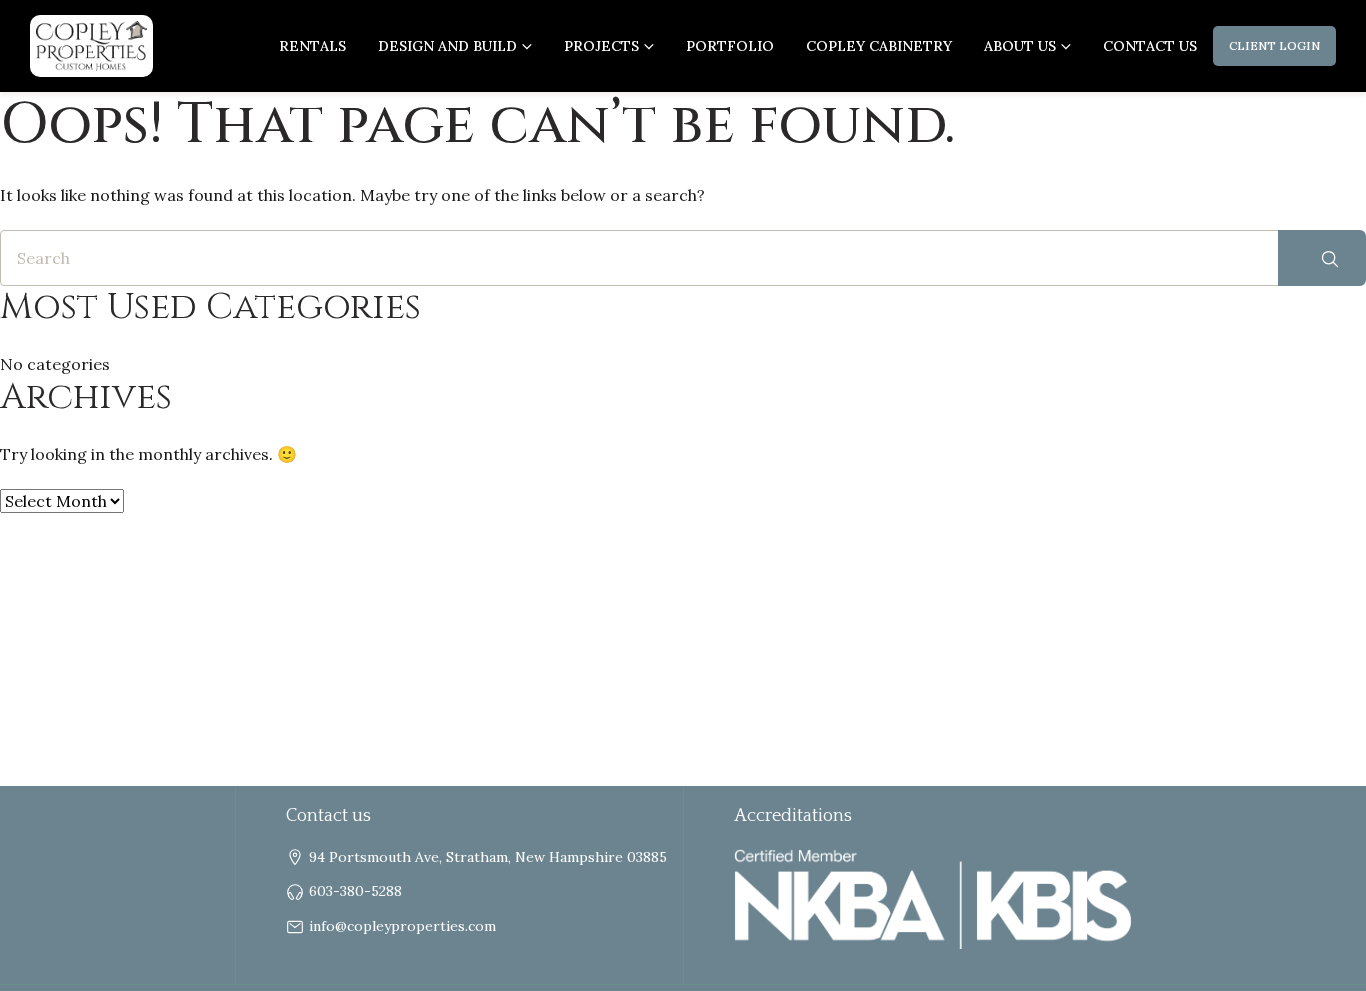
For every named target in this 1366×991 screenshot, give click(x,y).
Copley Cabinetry (879, 46)
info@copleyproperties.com (402, 926)
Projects (601, 46)
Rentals (312, 46)
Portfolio (730, 46)
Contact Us (1150, 46)
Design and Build (447, 46)
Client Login (1274, 45)
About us (1020, 46)
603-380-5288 (355, 891)
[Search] (1322, 258)
